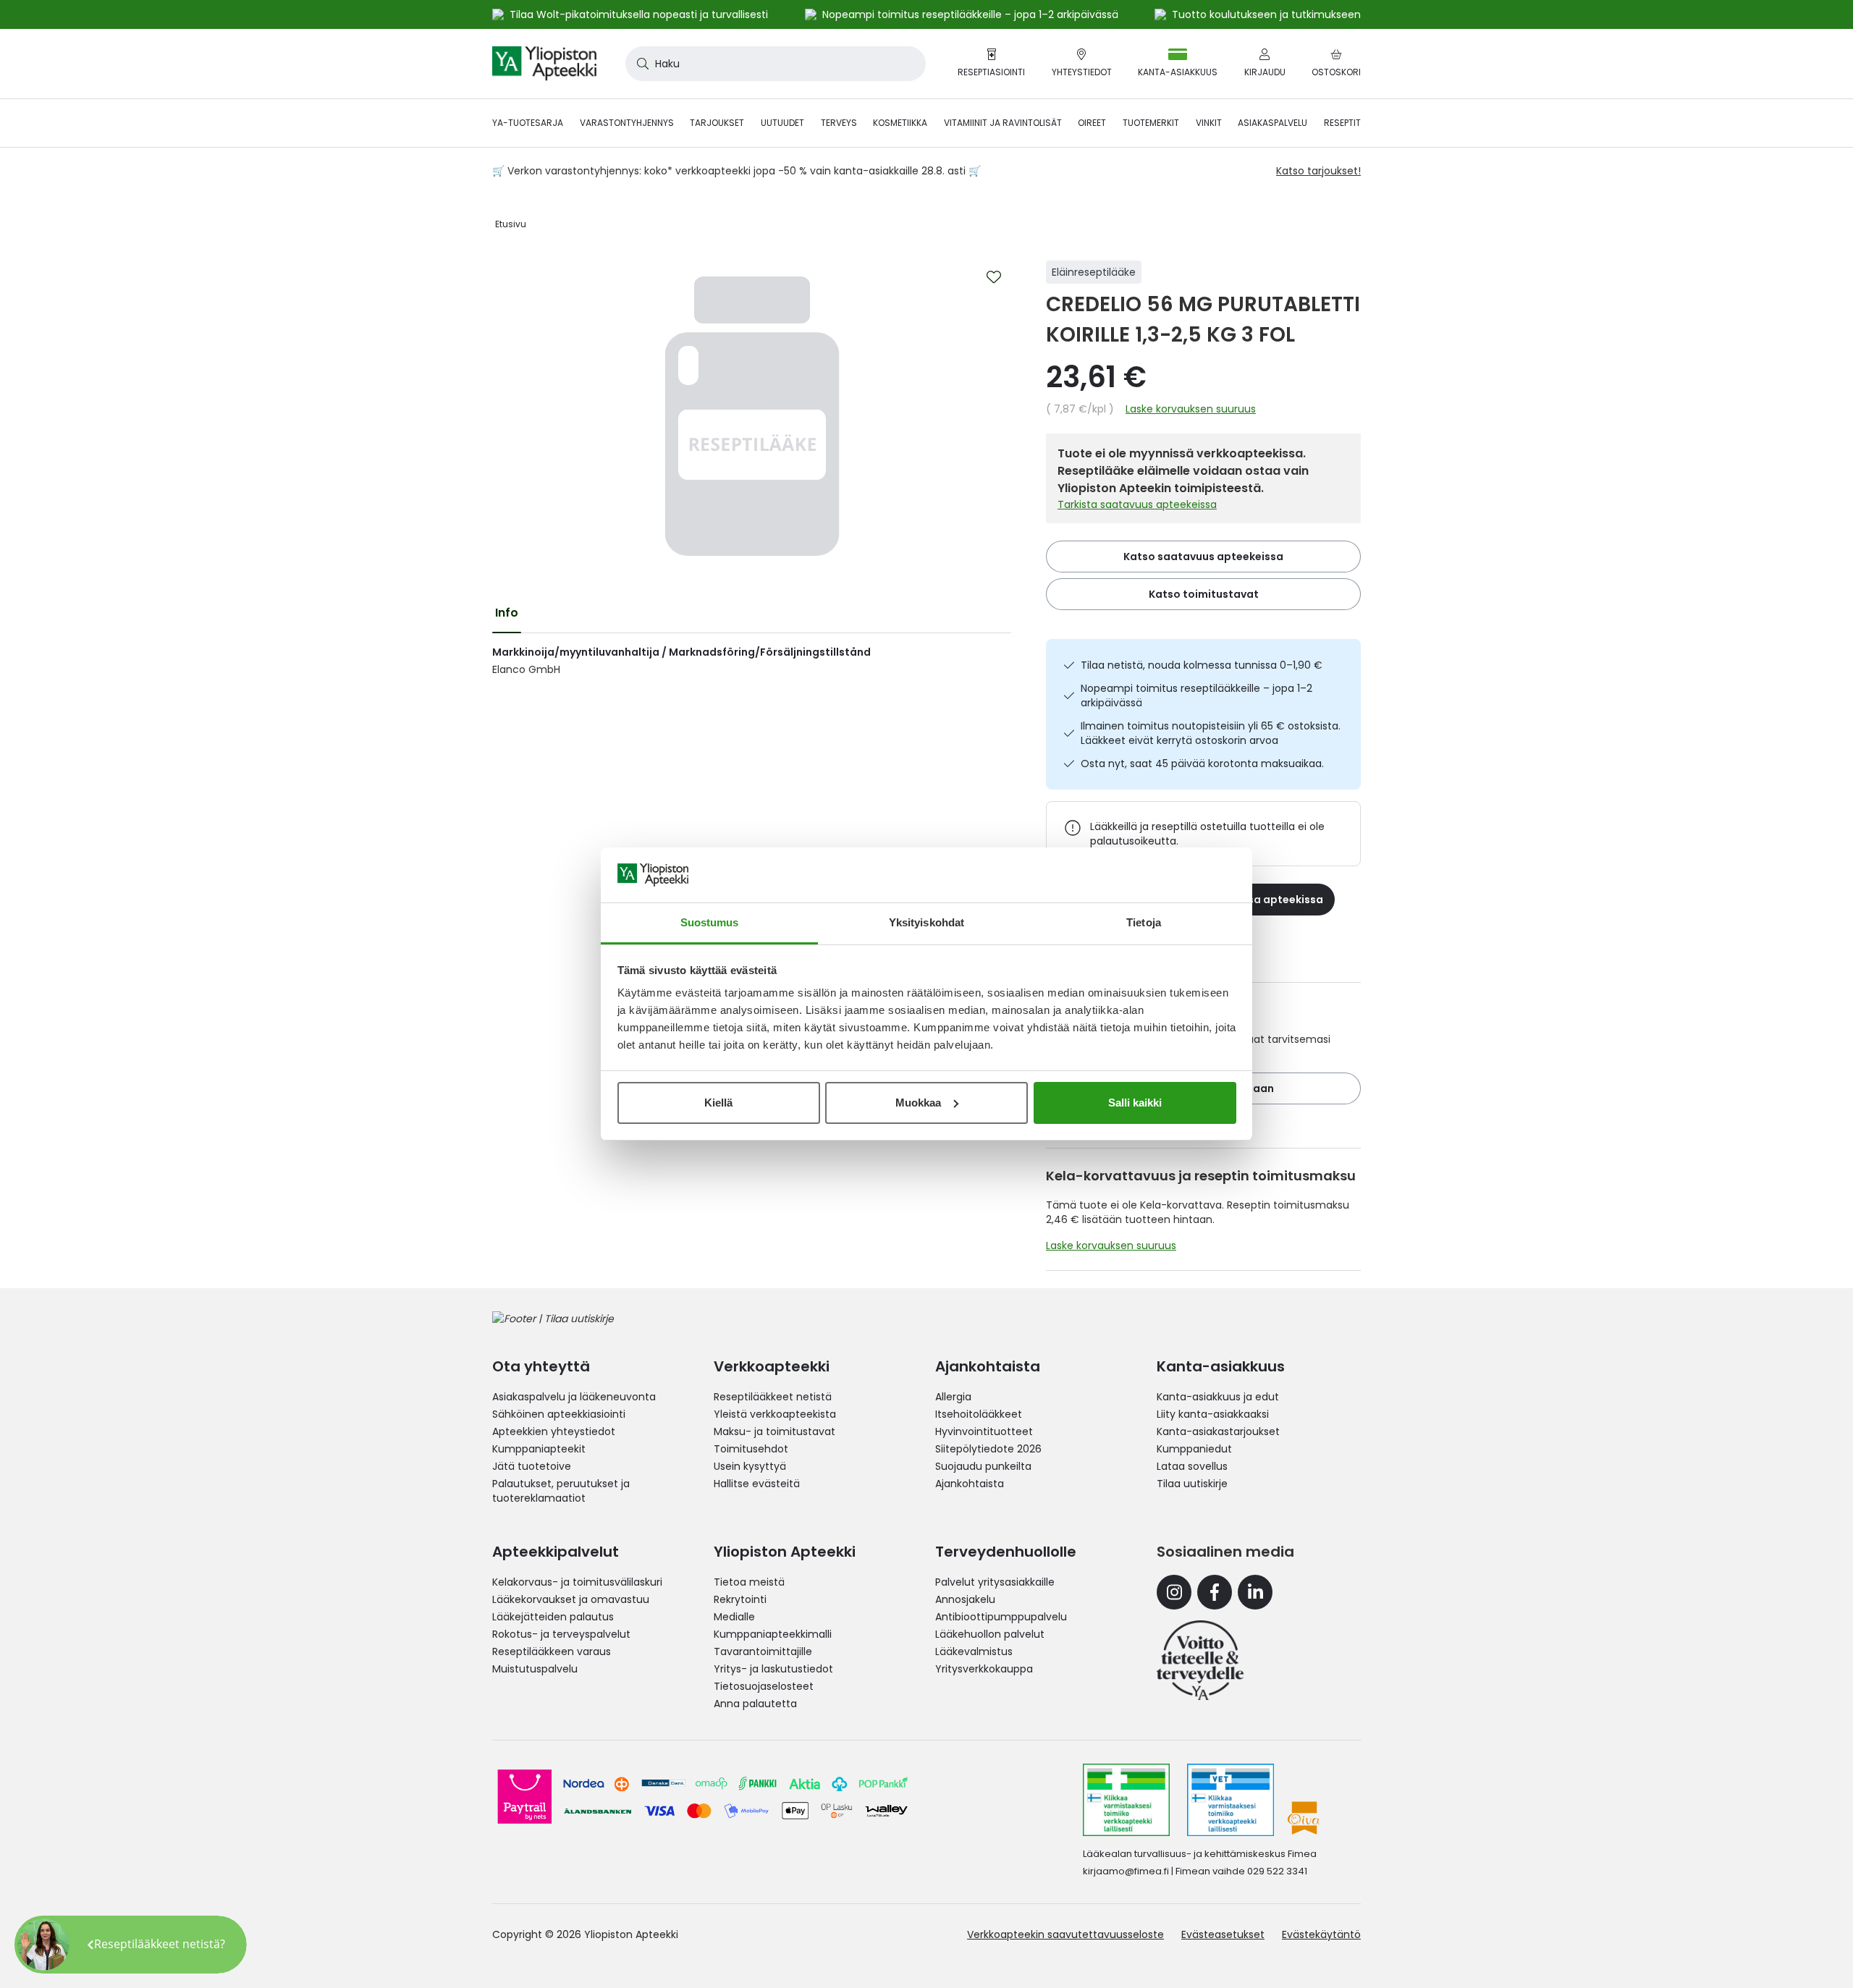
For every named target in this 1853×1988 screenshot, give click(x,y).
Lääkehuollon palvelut (990, 1634)
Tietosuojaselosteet (764, 1686)
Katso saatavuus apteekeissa (1203, 557)
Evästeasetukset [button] (1223, 1934)
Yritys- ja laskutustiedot (773, 1669)
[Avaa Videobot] (43, 1945)
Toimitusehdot (751, 1449)
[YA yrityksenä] (1200, 1660)
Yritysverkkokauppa (984, 1669)
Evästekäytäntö (1321, 1934)
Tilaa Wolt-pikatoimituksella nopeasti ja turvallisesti (639, 14)
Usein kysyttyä (750, 1466)
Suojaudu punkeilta (983, 1466)
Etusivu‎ (511, 224)
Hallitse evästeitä (757, 1484)
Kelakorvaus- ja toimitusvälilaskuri (577, 1582)
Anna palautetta (755, 1704)
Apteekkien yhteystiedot (554, 1431)
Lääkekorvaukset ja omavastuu (571, 1599)
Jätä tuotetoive (532, 1466)
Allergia (953, 1397)
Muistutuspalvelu (535, 1669)
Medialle (734, 1617)
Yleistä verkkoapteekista (775, 1414)
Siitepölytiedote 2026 (988, 1449)
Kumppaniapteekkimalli (773, 1634)
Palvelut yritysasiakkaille (995, 1582)
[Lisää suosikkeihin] (994, 277)
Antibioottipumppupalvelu (1001, 1617)
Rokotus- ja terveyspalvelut (561, 1634)
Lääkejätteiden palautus (553, 1617)
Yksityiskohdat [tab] (926, 922)
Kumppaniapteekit (539, 1449)
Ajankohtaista (970, 1484)
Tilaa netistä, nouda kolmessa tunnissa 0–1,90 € (1202, 665)
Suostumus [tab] (710, 922)
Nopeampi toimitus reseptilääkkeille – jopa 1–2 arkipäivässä (1196, 695)
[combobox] (776, 64)
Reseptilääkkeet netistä (773, 1397)
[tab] (507, 613)
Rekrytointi (740, 1599)
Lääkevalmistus (974, 1651)
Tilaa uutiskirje (1192, 1484)
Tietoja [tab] (1144, 922)
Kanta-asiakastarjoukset (1218, 1431)
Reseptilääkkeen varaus (552, 1651)
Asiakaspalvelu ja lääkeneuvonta (574, 1397)
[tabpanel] (752, 661)
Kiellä (718, 1103)
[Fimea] (1126, 1800)
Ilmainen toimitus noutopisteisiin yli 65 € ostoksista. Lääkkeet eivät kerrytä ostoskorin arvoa (1211, 733)
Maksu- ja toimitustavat (774, 1431)
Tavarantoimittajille (763, 1651)
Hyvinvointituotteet (984, 1431)
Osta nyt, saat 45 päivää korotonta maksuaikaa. (1202, 764)
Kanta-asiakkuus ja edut (1218, 1397)
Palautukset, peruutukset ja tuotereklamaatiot (561, 1491)
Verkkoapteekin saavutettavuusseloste (1065, 1934)
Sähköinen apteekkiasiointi (559, 1414)
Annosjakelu (965, 1599)
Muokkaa (918, 1103)
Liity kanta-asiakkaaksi (1213, 1414)
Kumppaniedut (1194, 1449)
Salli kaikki (1135, 1103)
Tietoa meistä (749, 1582)
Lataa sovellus (1192, 1466)
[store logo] (544, 64)
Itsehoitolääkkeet (979, 1414)
